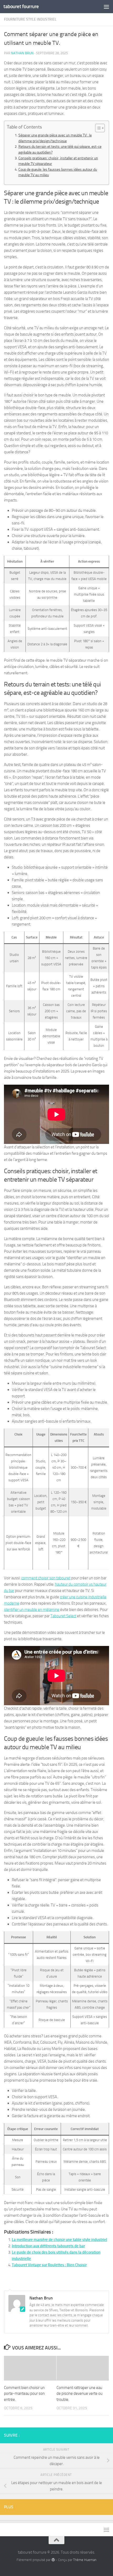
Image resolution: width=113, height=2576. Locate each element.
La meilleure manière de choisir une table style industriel (60, 2240)
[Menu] (106, 7)
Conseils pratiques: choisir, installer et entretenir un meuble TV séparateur (58, 161)
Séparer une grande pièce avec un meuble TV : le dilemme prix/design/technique (55, 138)
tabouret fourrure (21, 6)
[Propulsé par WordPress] (53, 2560)
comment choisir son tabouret (46, 1578)
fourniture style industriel (30, 19)
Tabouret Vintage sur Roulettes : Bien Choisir (49, 2265)
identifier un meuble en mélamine (32, 1610)
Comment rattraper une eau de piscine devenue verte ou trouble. (79, 2394)
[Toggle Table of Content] (97, 128)
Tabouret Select (63, 1616)
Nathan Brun (22, 53)
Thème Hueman (85, 2560)
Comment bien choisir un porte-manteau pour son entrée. (24, 2394)
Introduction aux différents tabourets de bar (48, 2246)
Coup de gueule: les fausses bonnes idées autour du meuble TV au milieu (58, 172)
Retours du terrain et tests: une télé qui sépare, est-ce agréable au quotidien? (60, 149)
